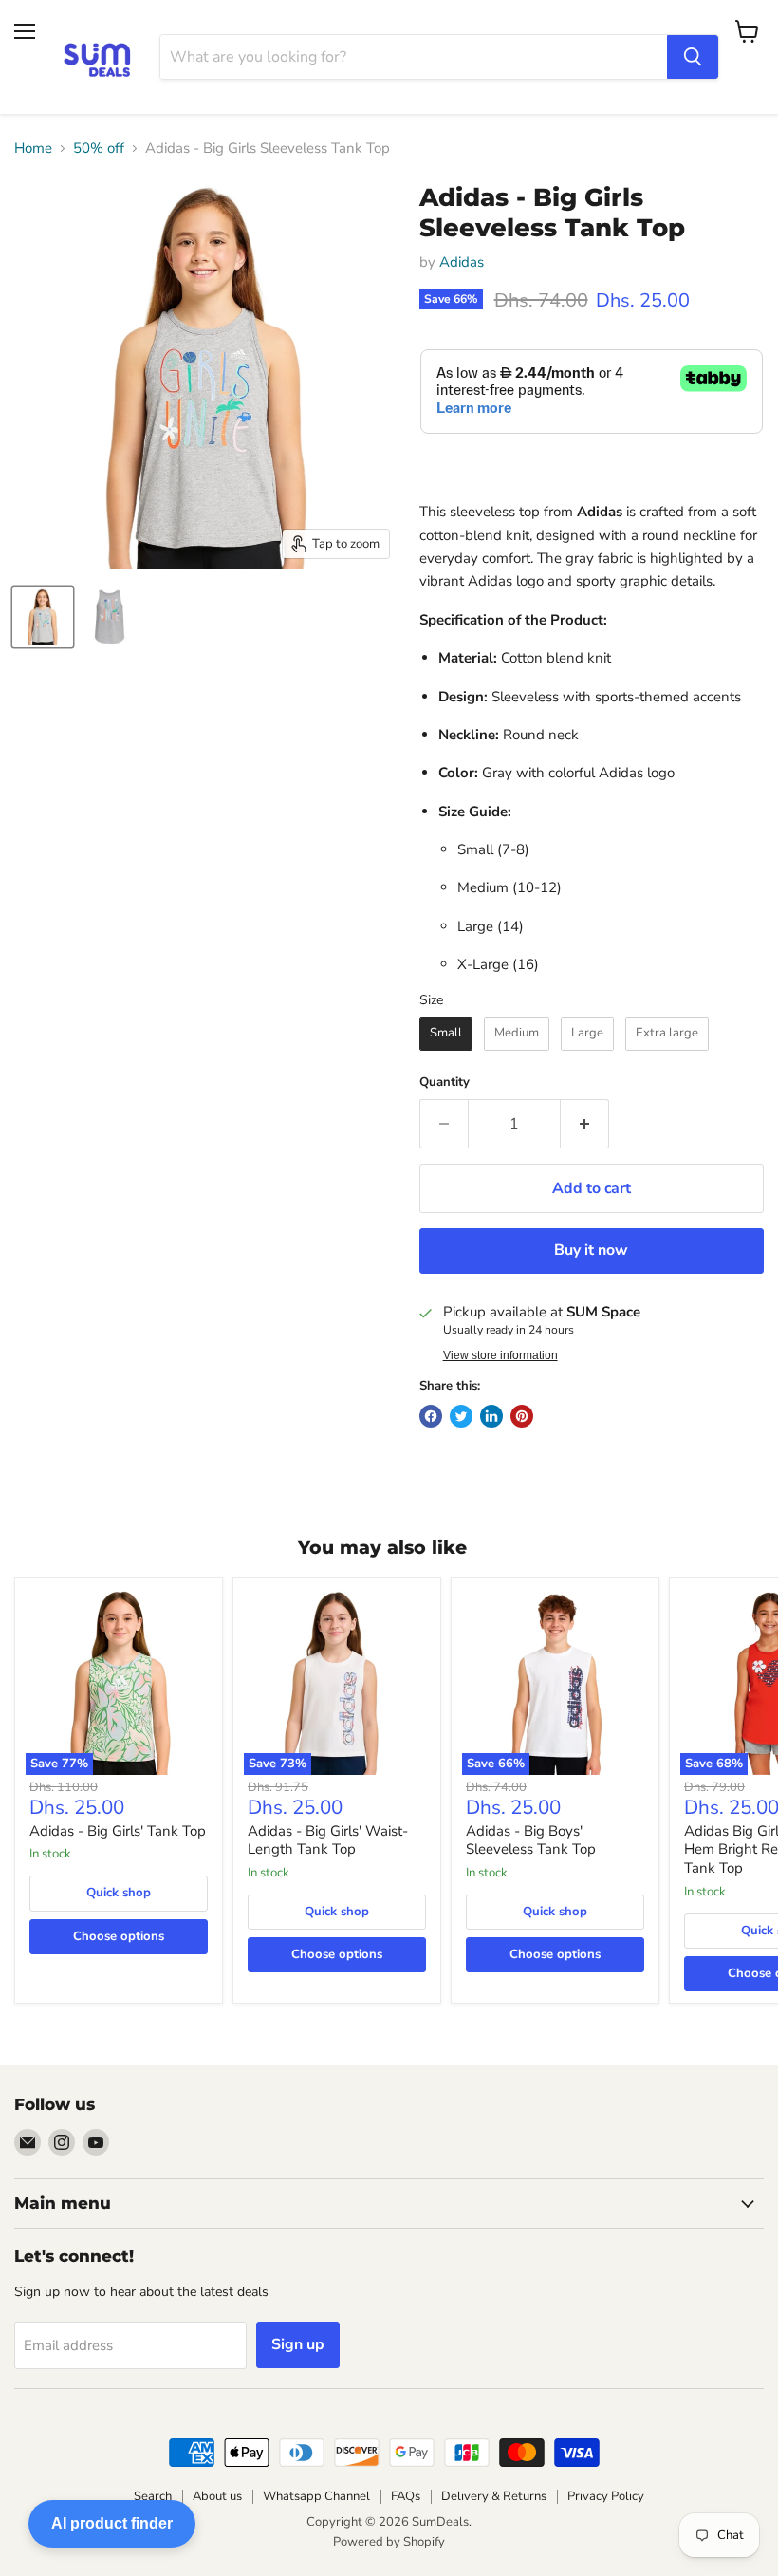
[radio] (446, 1034)
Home (33, 149)
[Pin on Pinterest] (522, 1416)
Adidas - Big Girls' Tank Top (118, 1831)
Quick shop (119, 1893)
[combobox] (414, 57)
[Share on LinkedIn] (491, 1416)
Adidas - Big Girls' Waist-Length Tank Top (328, 1840)
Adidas (462, 262)
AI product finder (112, 2523)
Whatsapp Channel (316, 2496)
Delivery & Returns (494, 2496)
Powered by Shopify (389, 2542)
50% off (99, 149)
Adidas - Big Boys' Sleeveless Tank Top (531, 1840)
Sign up (298, 2344)
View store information (500, 1355)
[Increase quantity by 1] (585, 1124)
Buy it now (591, 1250)
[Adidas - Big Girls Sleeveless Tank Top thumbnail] (43, 617)
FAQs (406, 2496)
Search (153, 2496)
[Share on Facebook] (431, 1416)
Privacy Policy (606, 2496)
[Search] (693, 57)
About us (217, 2496)
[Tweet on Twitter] (461, 1416)
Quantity (445, 1083)
